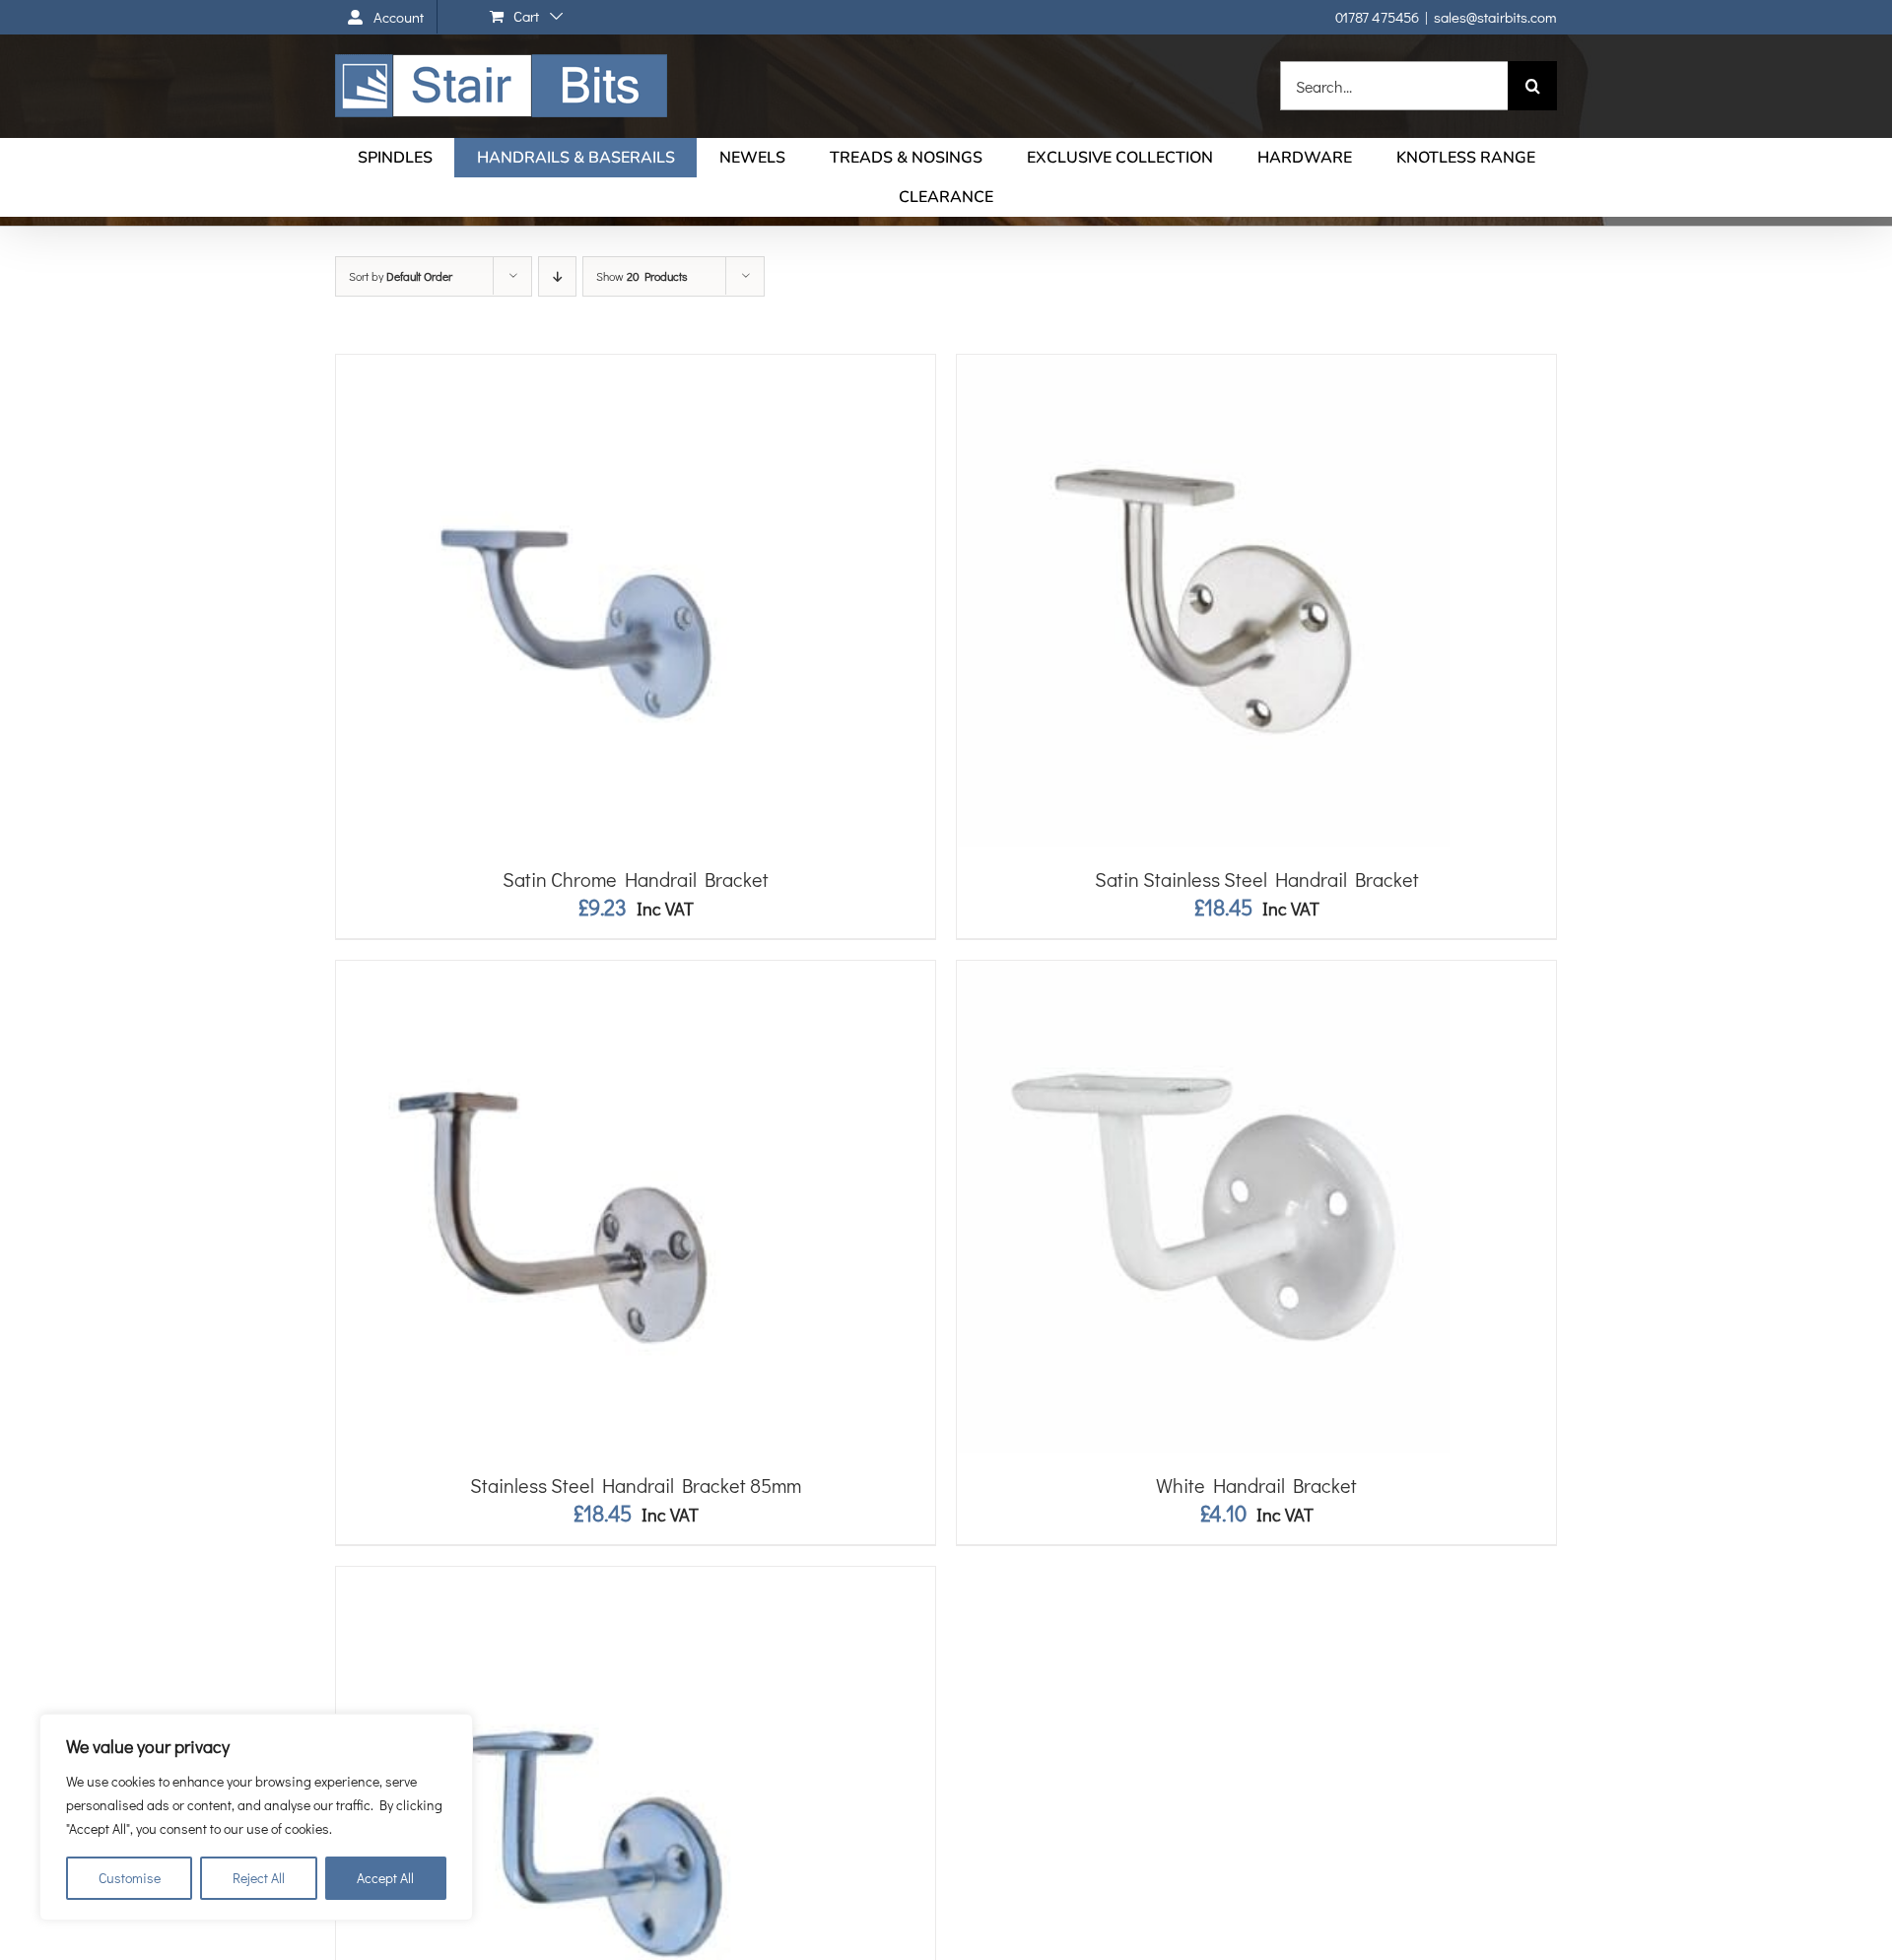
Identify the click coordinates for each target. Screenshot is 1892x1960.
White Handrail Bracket (1256, 1485)
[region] (256, 1817)
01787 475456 (1377, 17)
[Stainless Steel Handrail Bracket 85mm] (582, 972)
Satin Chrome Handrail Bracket (636, 879)
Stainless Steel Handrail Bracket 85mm (636, 1485)
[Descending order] (557, 276)
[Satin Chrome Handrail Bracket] (582, 366)
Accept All (385, 1878)
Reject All (259, 1878)
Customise (130, 1878)
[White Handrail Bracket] (1203, 972)
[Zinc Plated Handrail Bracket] (582, 1578)
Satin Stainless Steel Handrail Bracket (1257, 879)
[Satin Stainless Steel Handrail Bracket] (1203, 366)
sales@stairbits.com (1495, 17)
